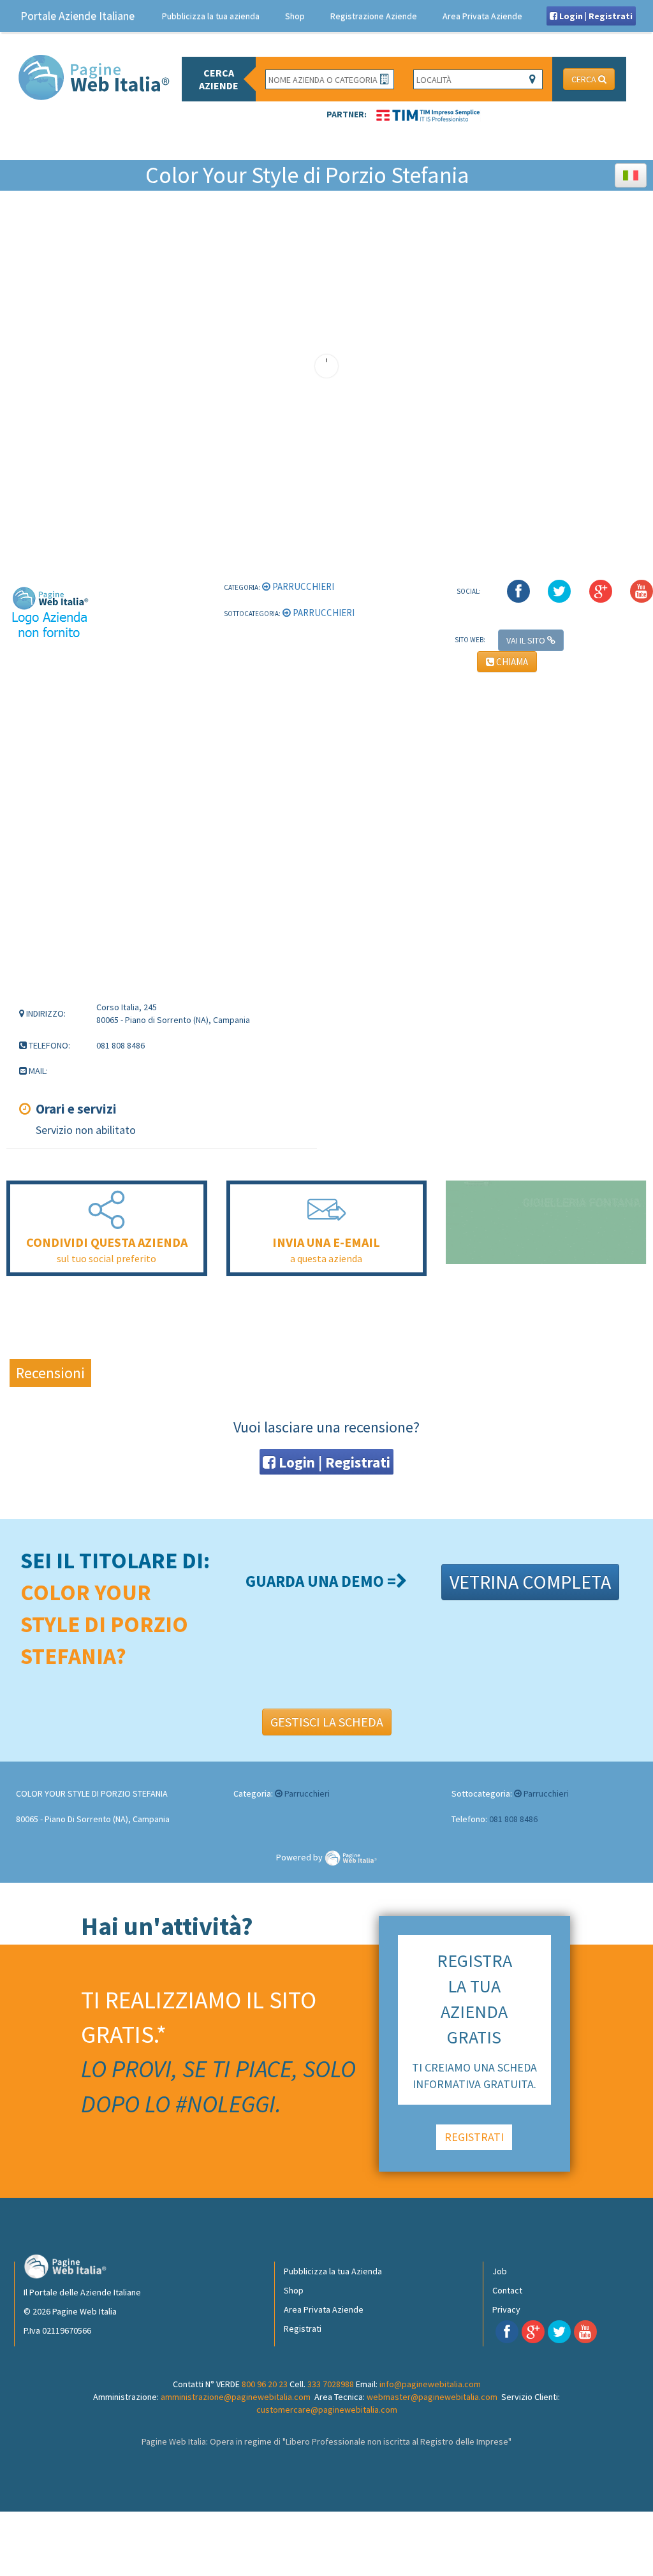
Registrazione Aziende (374, 16)
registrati (474, 2137)
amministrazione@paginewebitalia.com (236, 2397)
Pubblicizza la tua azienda (211, 16)
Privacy (506, 2309)
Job (500, 2271)
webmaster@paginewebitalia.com (432, 2397)
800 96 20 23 (265, 2384)
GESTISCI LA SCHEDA (327, 1722)
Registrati (303, 2329)
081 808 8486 (513, 1819)
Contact (507, 2290)
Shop (295, 16)
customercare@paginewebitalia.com (327, 2410)
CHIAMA (511, 662)
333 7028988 (331, 2384)
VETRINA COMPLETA (530, 1582)
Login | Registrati (595, 16)
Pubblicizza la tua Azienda (333, 2271)
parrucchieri (302, 586)
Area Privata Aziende (482, 16)
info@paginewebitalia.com (430, 2384)
